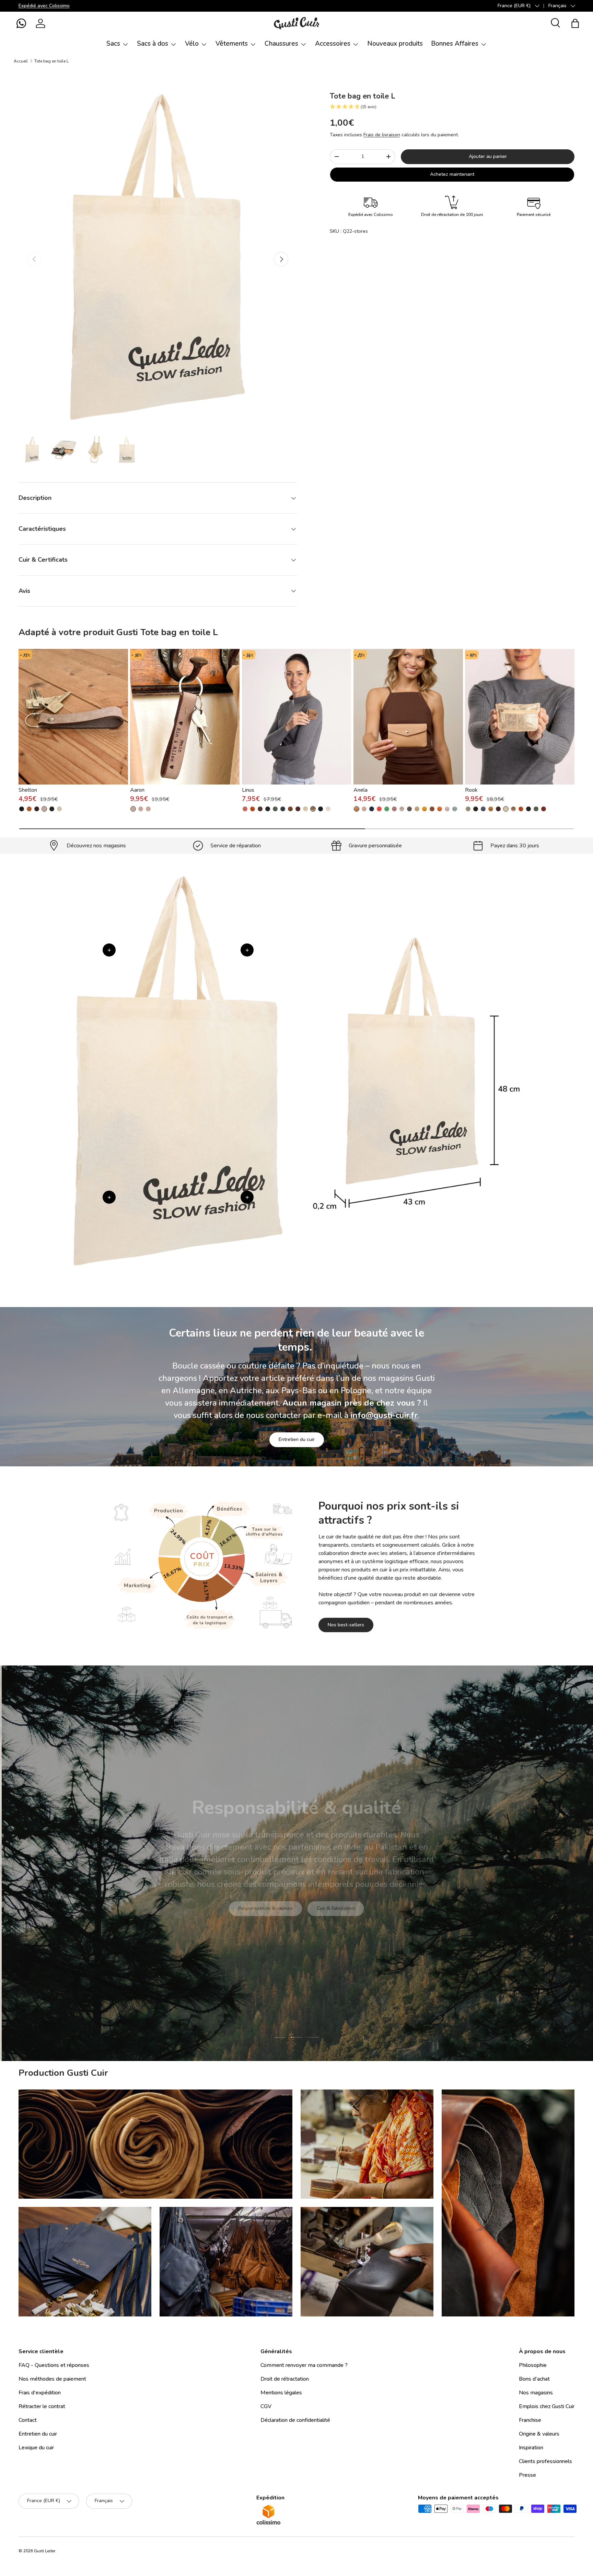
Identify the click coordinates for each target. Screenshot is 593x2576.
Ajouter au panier (488, 156)
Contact (28, 2420)
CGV (266, 2406)
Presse (527, 2475)
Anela (361, 790)
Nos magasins (536, 2393)
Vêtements (232, 44)
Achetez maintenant (452, 174)
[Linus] (297, 717)
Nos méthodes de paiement (52, 2379)
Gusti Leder (45, 2551)
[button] (21, 23)
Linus (248, 790)
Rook (471, 790)
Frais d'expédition (40, 2393)
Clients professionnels (545, 2461)
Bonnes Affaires (455, 44)
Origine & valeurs (539, 2434)
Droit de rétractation (285, 2379)
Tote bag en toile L (51, 61)
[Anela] (408, 717)
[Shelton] (73, 717)
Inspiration (531, 2448)
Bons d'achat (534, 2379)
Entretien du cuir (297, 1439)
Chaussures (281, 44)
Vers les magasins (245, 1917)
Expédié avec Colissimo (44, 5)
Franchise (530, 2420)
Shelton (28, 790)
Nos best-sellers (346, 1625)
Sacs (113, 44)
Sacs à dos (153, 44)
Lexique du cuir (36, 2448)
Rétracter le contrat (42, 2406)
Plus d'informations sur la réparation (328, 1917)
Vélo (192, 44)
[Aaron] (185, 717)
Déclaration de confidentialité (295, 2420)
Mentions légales (281, 2393)
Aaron (137, 790)
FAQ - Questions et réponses (54, 2365)
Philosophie (533, 2365)
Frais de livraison (382, 135)
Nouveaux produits (395, 44)
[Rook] (520, 717)
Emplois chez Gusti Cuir (547, 2406)
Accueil (21, 61)
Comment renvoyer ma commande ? (304, 2365)
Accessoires (333, 44)
